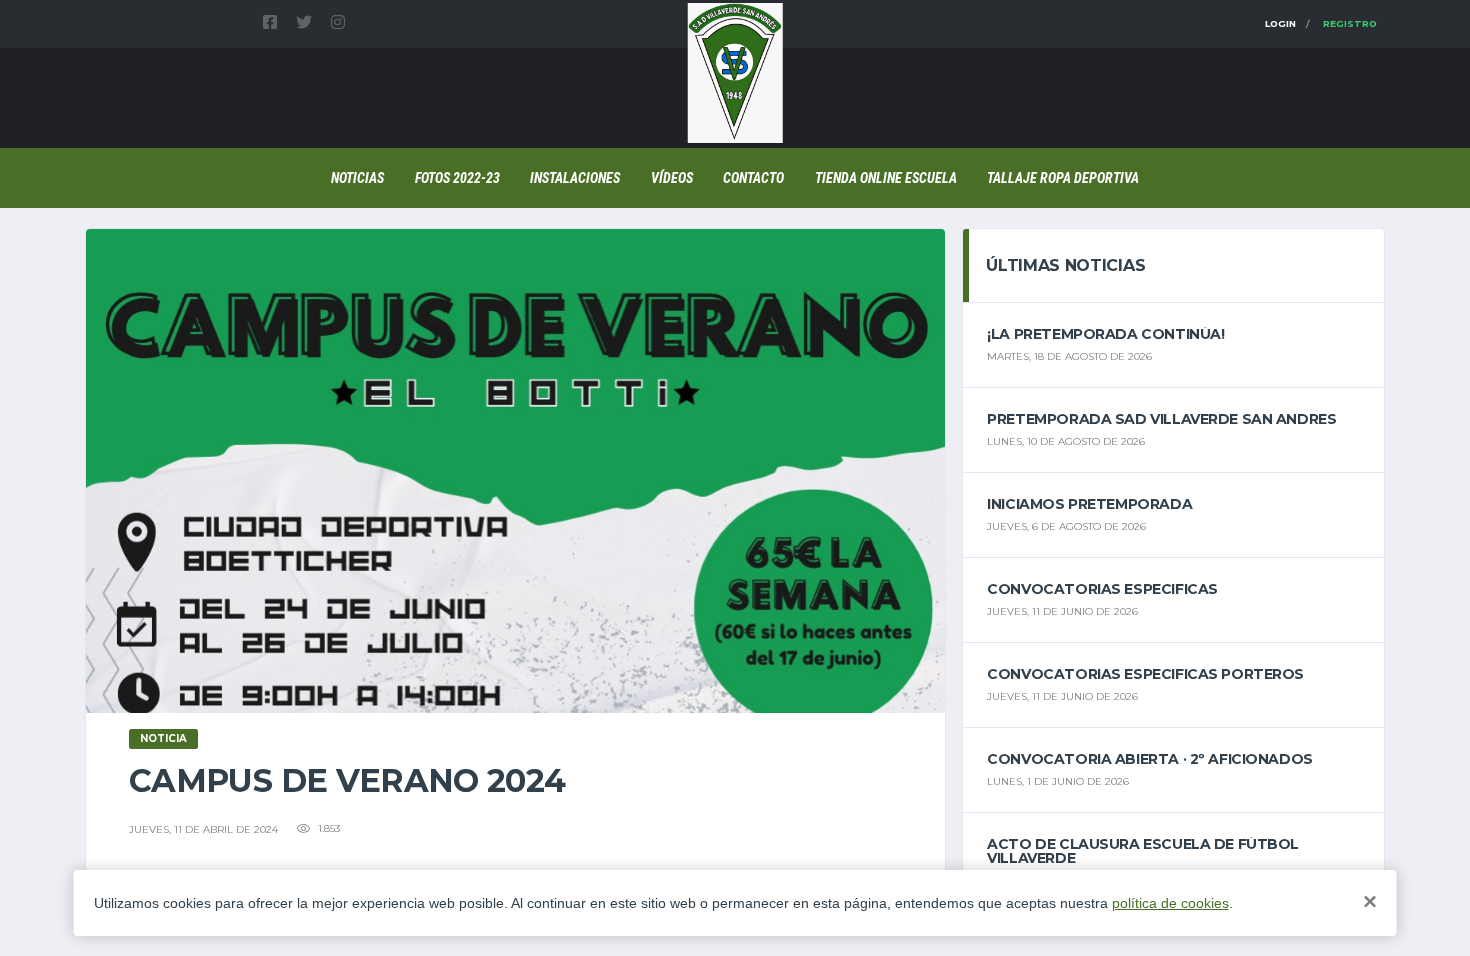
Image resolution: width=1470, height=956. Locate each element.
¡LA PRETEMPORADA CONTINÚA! (1105, 334)
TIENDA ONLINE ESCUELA (886, 178)
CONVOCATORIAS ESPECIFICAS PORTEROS (1145, 674)
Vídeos (672, 178)
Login (1280, 23)
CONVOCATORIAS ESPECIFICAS (1102, 589)
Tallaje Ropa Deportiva (1063, 178)
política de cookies (1170, 903)
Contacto (753, 178)
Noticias (357, 178)
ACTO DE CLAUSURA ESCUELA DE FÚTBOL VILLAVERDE (1143, 851)
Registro (1350, 23)
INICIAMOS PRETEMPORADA (1089, 504)
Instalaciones (575, 178)
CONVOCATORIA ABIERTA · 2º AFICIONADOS (1149, 759)
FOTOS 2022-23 (457, 178)
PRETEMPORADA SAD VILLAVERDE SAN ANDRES (1161, 419)
